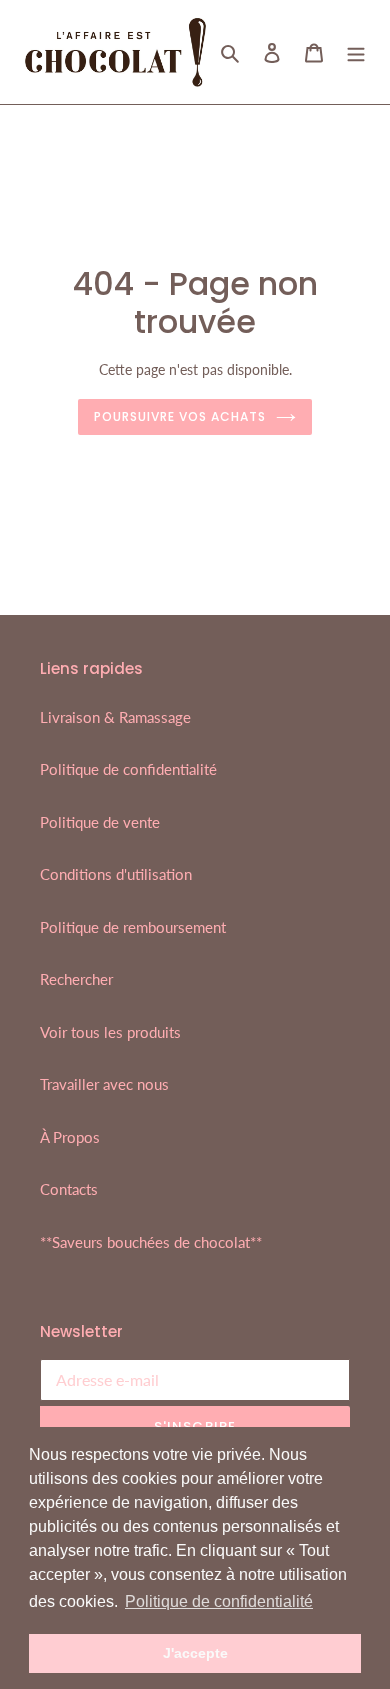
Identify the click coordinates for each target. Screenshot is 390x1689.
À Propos (70, 1137)
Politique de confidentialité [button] (219, 1601)
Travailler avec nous (104, 1084)
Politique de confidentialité (128, 769)
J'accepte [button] (195, 1653)
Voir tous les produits (110, 1032)
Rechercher (76, 979)
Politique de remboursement (133, 927)
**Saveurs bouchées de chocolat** (151, 1242)
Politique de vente (100, 822)
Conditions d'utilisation (116, 874)
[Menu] (356, 51)
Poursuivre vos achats (179, 416)
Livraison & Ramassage (115, 717)
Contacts (69, 1189)
